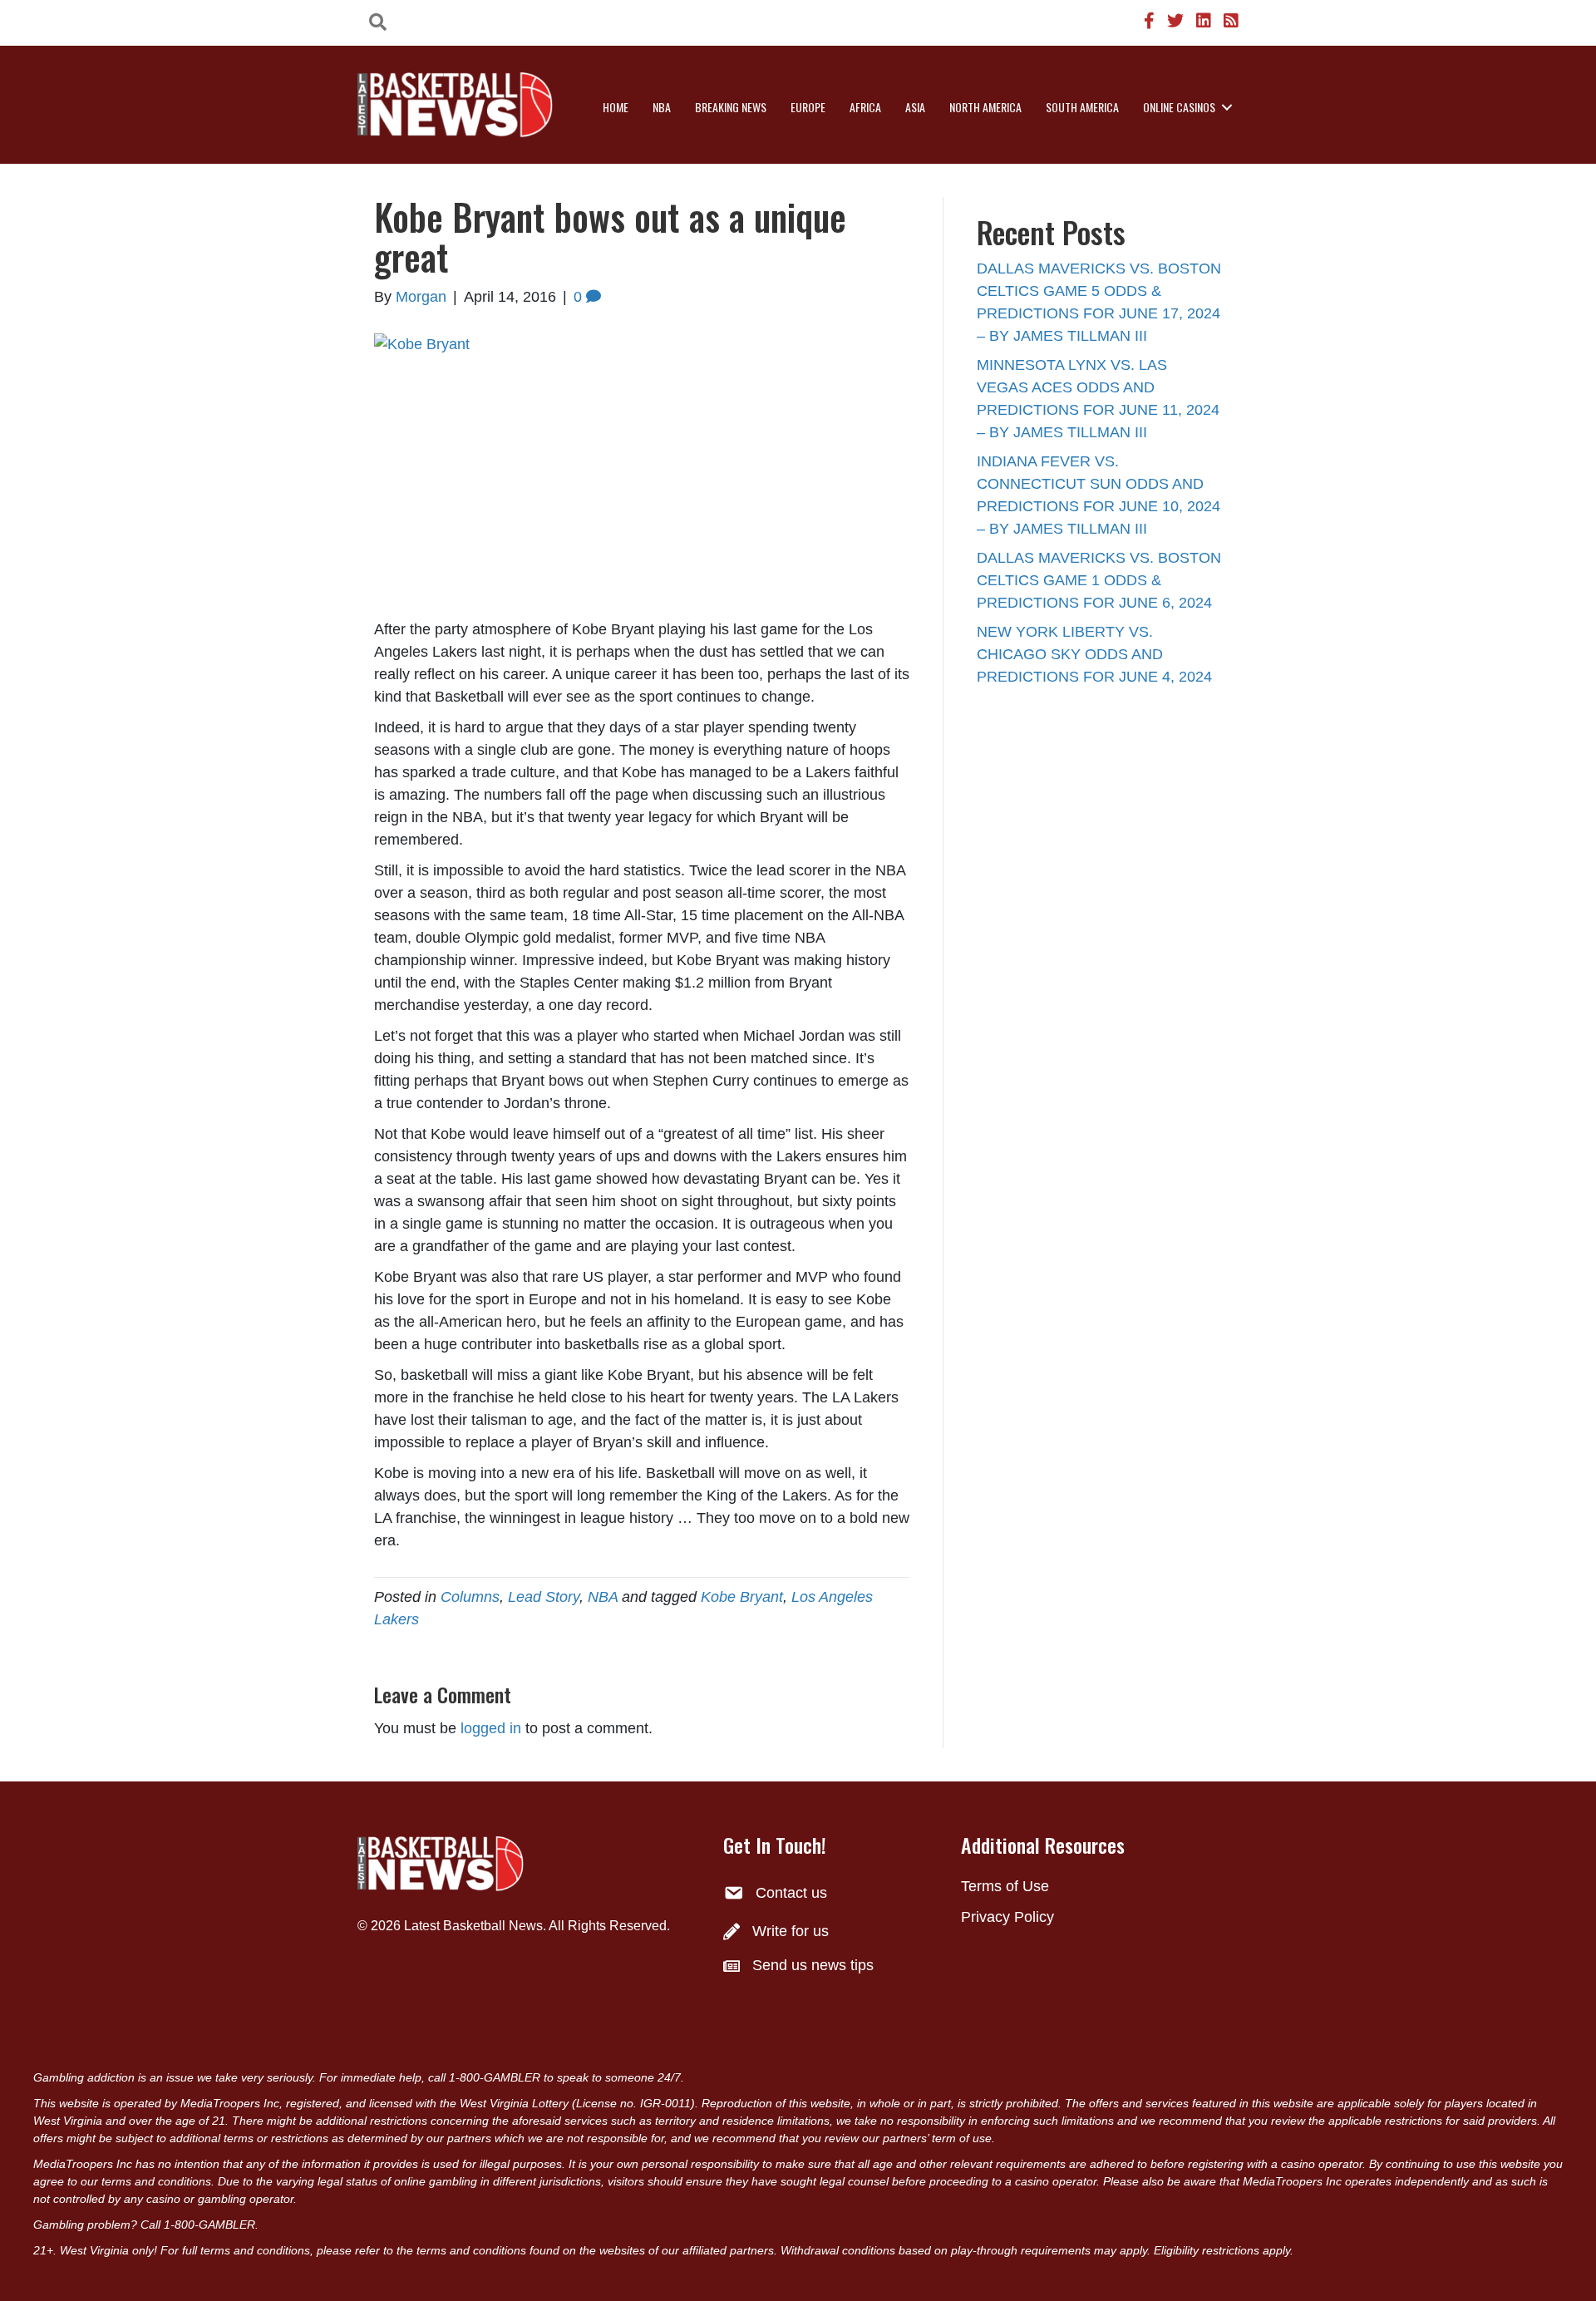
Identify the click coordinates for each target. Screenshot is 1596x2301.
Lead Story (544, 1597)
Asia (915, 107)
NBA (662, 107)
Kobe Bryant (742, 1597)
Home (616, 107)
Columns (470, 1597)
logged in (491, 1728)
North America (985, 107)
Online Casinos (1179, 107)
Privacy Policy (1007, 1917)
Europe (808, 107)
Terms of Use (1005, 1886)
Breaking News (731, 107)
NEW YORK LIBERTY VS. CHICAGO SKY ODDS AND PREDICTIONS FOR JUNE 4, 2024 (1094, 654)
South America (1082, 107)
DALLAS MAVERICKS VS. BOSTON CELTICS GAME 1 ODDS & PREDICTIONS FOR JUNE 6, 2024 (1099, 580)
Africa (865, 107)
